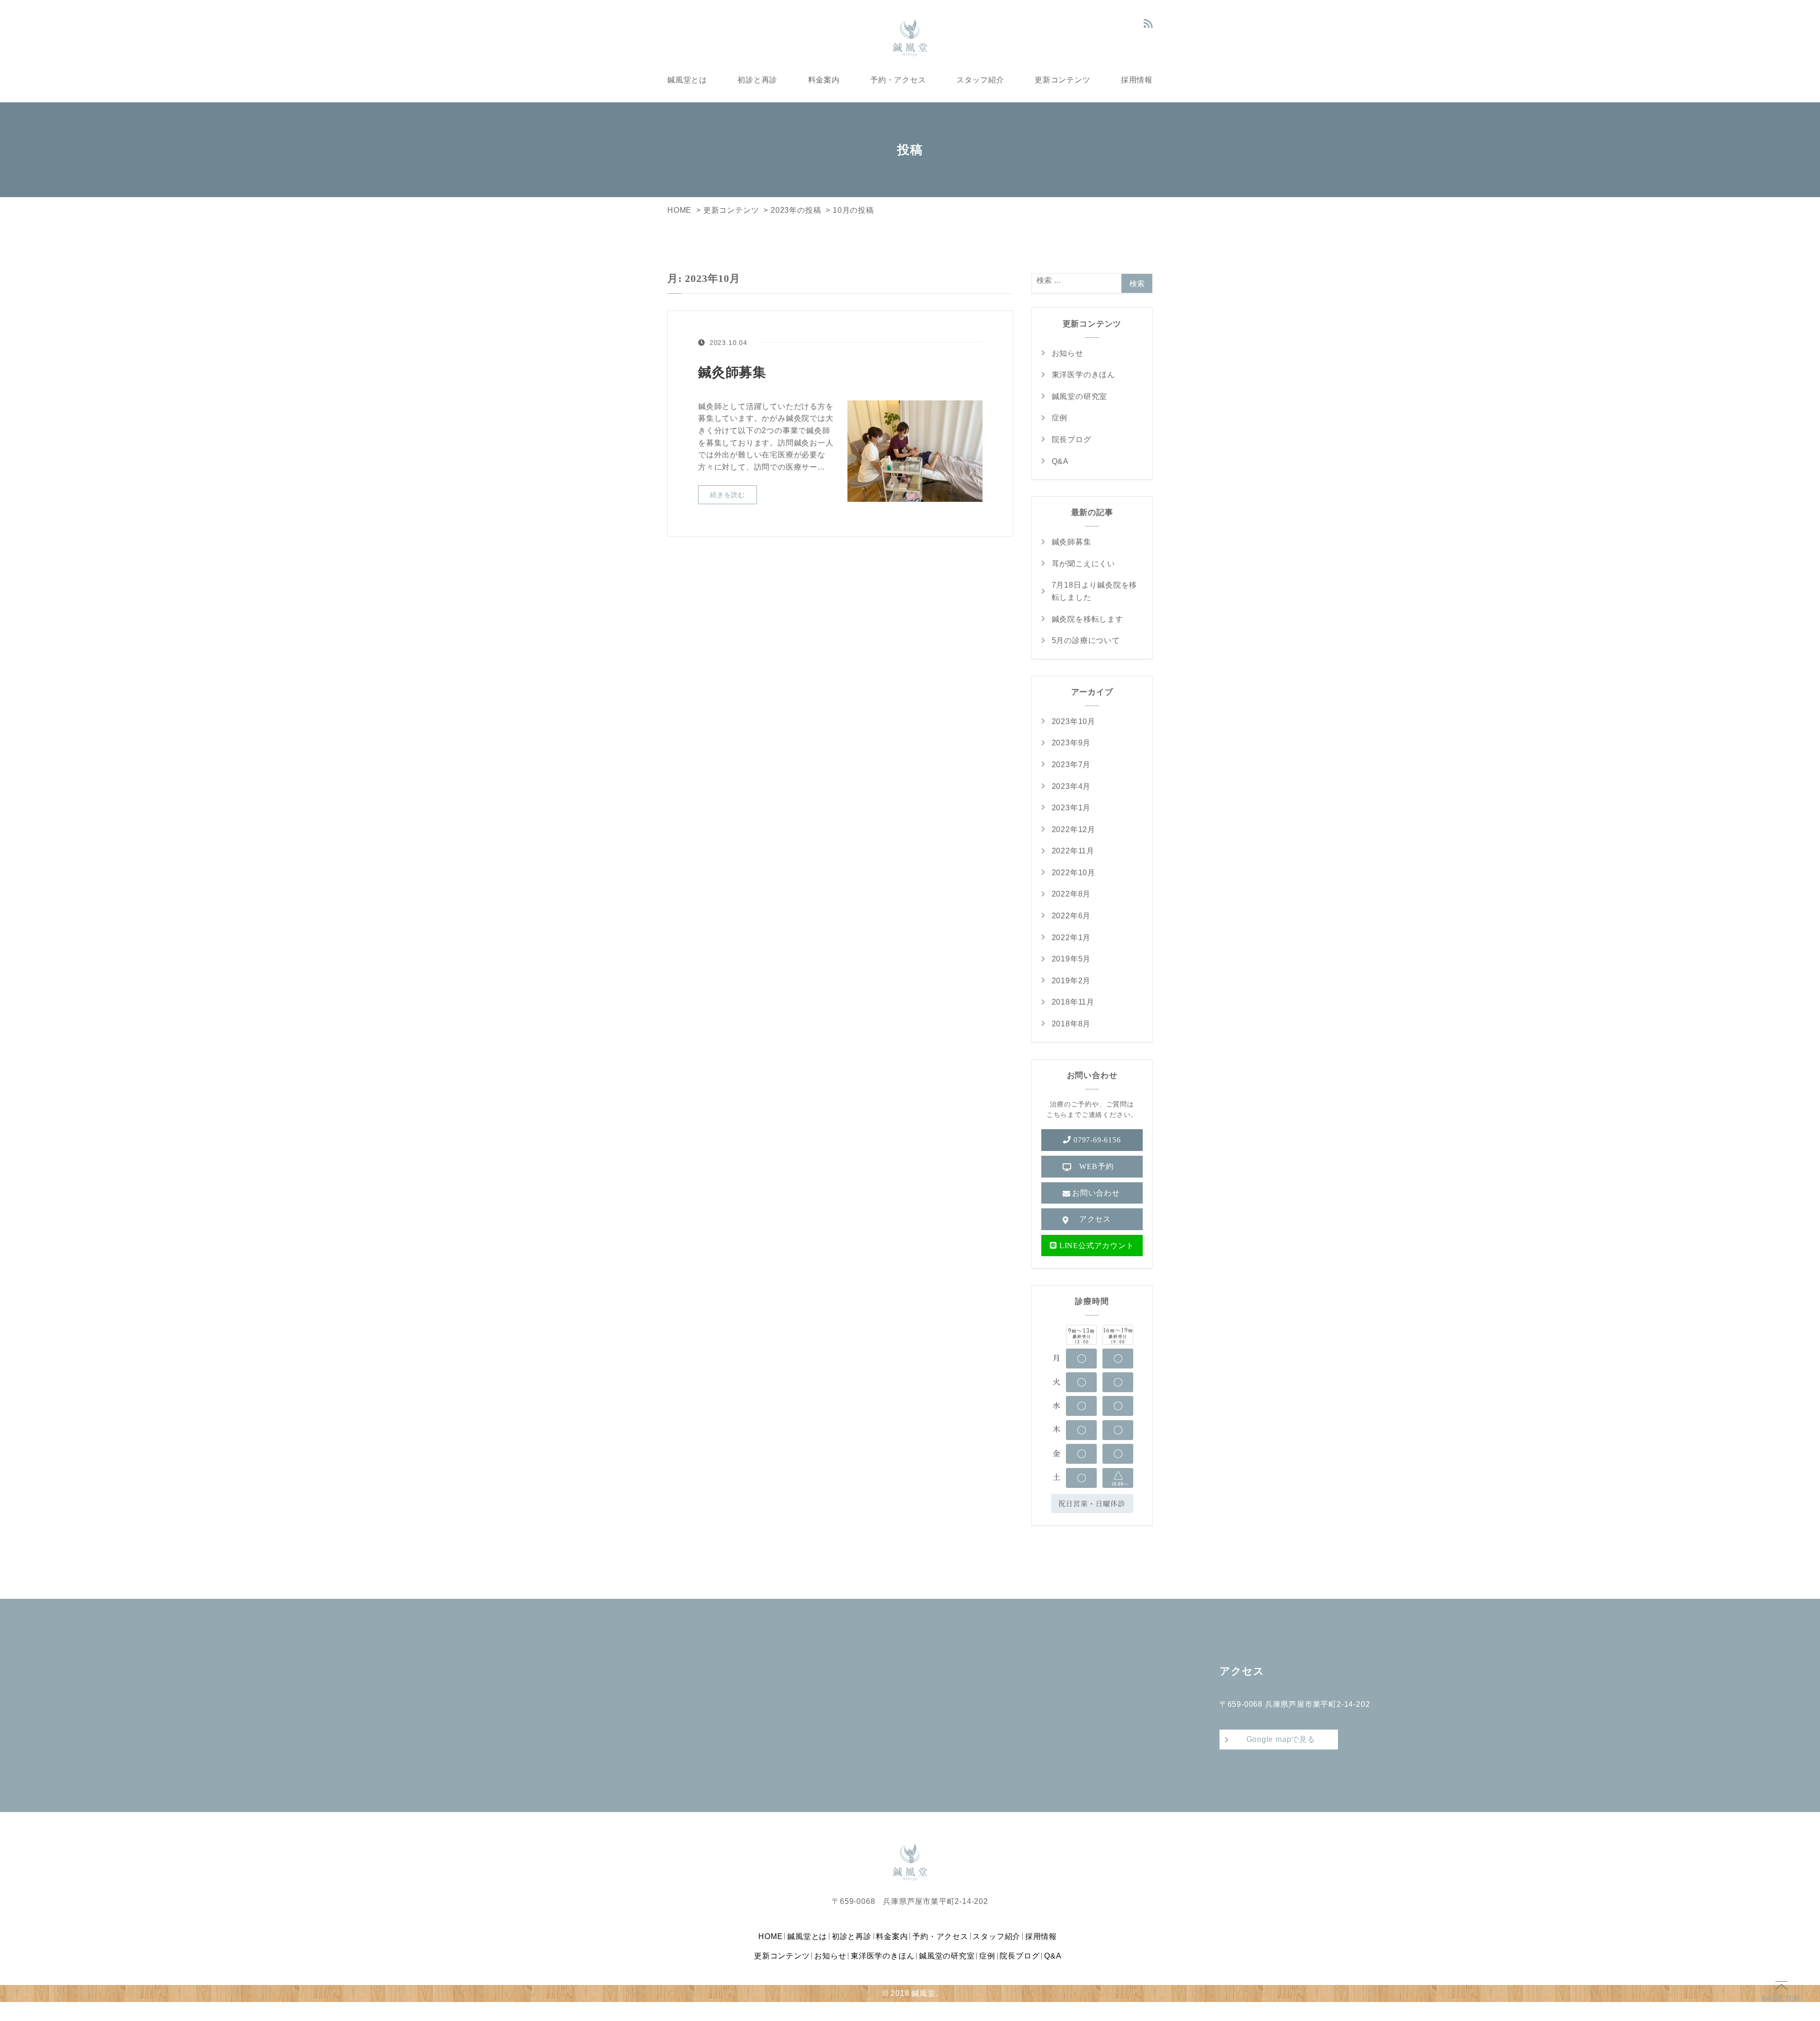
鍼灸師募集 (732, 372)
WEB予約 (1096, 1166)
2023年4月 (1071, 786)
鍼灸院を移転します (1087, 619)
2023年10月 (1074, 721)
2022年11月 (1073, 851)
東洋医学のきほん (1083, 375)
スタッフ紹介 (980, 79)
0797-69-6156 (1096, 1140)
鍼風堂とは (687, 79)
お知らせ (1068, 353)
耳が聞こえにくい (1083, 564)
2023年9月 (1071, 743)
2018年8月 (1071, 1024)
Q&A (1060, 461)
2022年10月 (1074, 873)
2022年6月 (1071, 916)
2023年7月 (1071, 765)
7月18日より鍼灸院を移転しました (1095, 591)
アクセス (1095, 1219)
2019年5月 (1071, 959)
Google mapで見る (1281, 1739)
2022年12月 (1074, 829)
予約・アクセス (898, 79)
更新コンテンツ (1063, 79)
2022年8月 (1071, 894)
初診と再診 (757, 79)
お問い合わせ (1096, 1193)
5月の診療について (1086, 640)
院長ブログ (1072, 440)
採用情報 (1137, 79)
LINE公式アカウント (1095, 1246)
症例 (1060, 418)
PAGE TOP (1781, 1998)
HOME (770, 1936)
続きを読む (728, 495)
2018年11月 (1073, 1002)
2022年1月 (1071, 938)
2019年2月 (1071, 981)
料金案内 (824, 79)
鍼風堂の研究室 (1080, 396)
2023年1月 (1071, 808)
